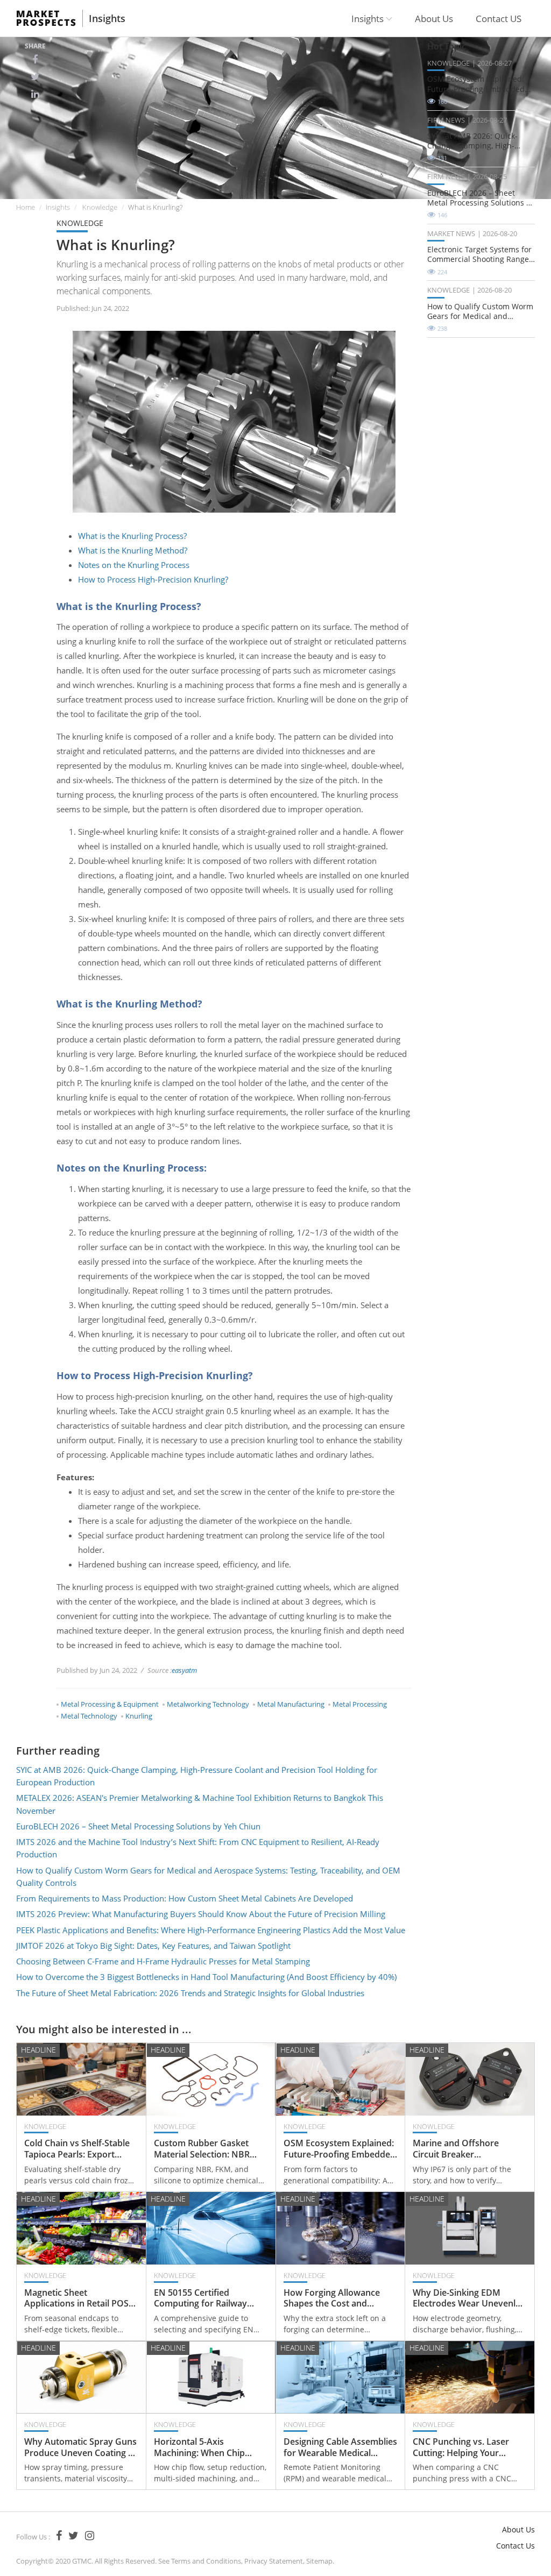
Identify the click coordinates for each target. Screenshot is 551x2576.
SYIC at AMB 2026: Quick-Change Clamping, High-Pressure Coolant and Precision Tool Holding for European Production (197, 1776)
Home (26, 207)
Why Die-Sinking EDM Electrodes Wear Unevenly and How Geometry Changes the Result (467, 2298)
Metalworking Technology (208, 1704)
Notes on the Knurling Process (134, 565)
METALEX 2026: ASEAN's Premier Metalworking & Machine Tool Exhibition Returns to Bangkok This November (200, 1804)
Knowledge (100, 207)
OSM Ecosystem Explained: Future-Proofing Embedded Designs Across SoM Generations (476, 84)
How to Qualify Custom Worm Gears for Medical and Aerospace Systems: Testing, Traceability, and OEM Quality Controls (208, 1876)
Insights (107, 18)
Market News (451, 233)
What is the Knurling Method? (133, 550)
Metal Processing (360, 1704)
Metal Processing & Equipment (110, 1704)
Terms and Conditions (206, 2561)
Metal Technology (89, 1716)
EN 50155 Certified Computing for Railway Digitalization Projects (200, 2298)
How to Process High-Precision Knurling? (153, 579)
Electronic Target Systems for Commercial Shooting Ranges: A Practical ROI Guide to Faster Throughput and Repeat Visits (481, 254)
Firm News (446, 120)
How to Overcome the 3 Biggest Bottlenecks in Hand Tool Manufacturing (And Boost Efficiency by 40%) (206, 1977)
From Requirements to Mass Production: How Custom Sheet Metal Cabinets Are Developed (185, 1898)
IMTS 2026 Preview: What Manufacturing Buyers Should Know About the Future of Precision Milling (201, 1914)
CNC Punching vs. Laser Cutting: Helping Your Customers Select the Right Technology (468, 2447)
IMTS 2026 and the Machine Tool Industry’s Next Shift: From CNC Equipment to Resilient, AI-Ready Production (198, 1848)
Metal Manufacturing (291, 1704)
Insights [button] (369, 19)
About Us (434, 19)
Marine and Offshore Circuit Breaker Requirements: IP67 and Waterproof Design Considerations (461, 2149)
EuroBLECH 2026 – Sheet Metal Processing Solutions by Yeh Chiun (138, 1826)
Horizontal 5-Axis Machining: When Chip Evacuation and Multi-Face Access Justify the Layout (208, 2447)
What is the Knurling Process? (132, 536)
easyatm (184, 1670)
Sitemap (319, 2561)
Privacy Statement (274, 2561)
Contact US (499, 19)
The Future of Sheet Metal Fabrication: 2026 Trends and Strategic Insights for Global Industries (190, 1993)
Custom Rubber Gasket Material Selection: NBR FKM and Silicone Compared (202, 2149)
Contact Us (515, 2546)
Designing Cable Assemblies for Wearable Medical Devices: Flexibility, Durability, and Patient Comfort (340, 2447)
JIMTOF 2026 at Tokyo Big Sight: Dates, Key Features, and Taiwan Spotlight (153, 1946)
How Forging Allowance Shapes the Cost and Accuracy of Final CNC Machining (332, 2298)
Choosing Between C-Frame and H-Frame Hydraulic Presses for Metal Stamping (163, 1961)
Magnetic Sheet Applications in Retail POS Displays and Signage (76, 2298)
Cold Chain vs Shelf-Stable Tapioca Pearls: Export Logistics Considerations (77, 2149)
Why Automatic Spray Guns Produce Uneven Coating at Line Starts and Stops (80, 2447)
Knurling (139, 1716)
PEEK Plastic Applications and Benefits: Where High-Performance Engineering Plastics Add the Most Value (211, 1930)
